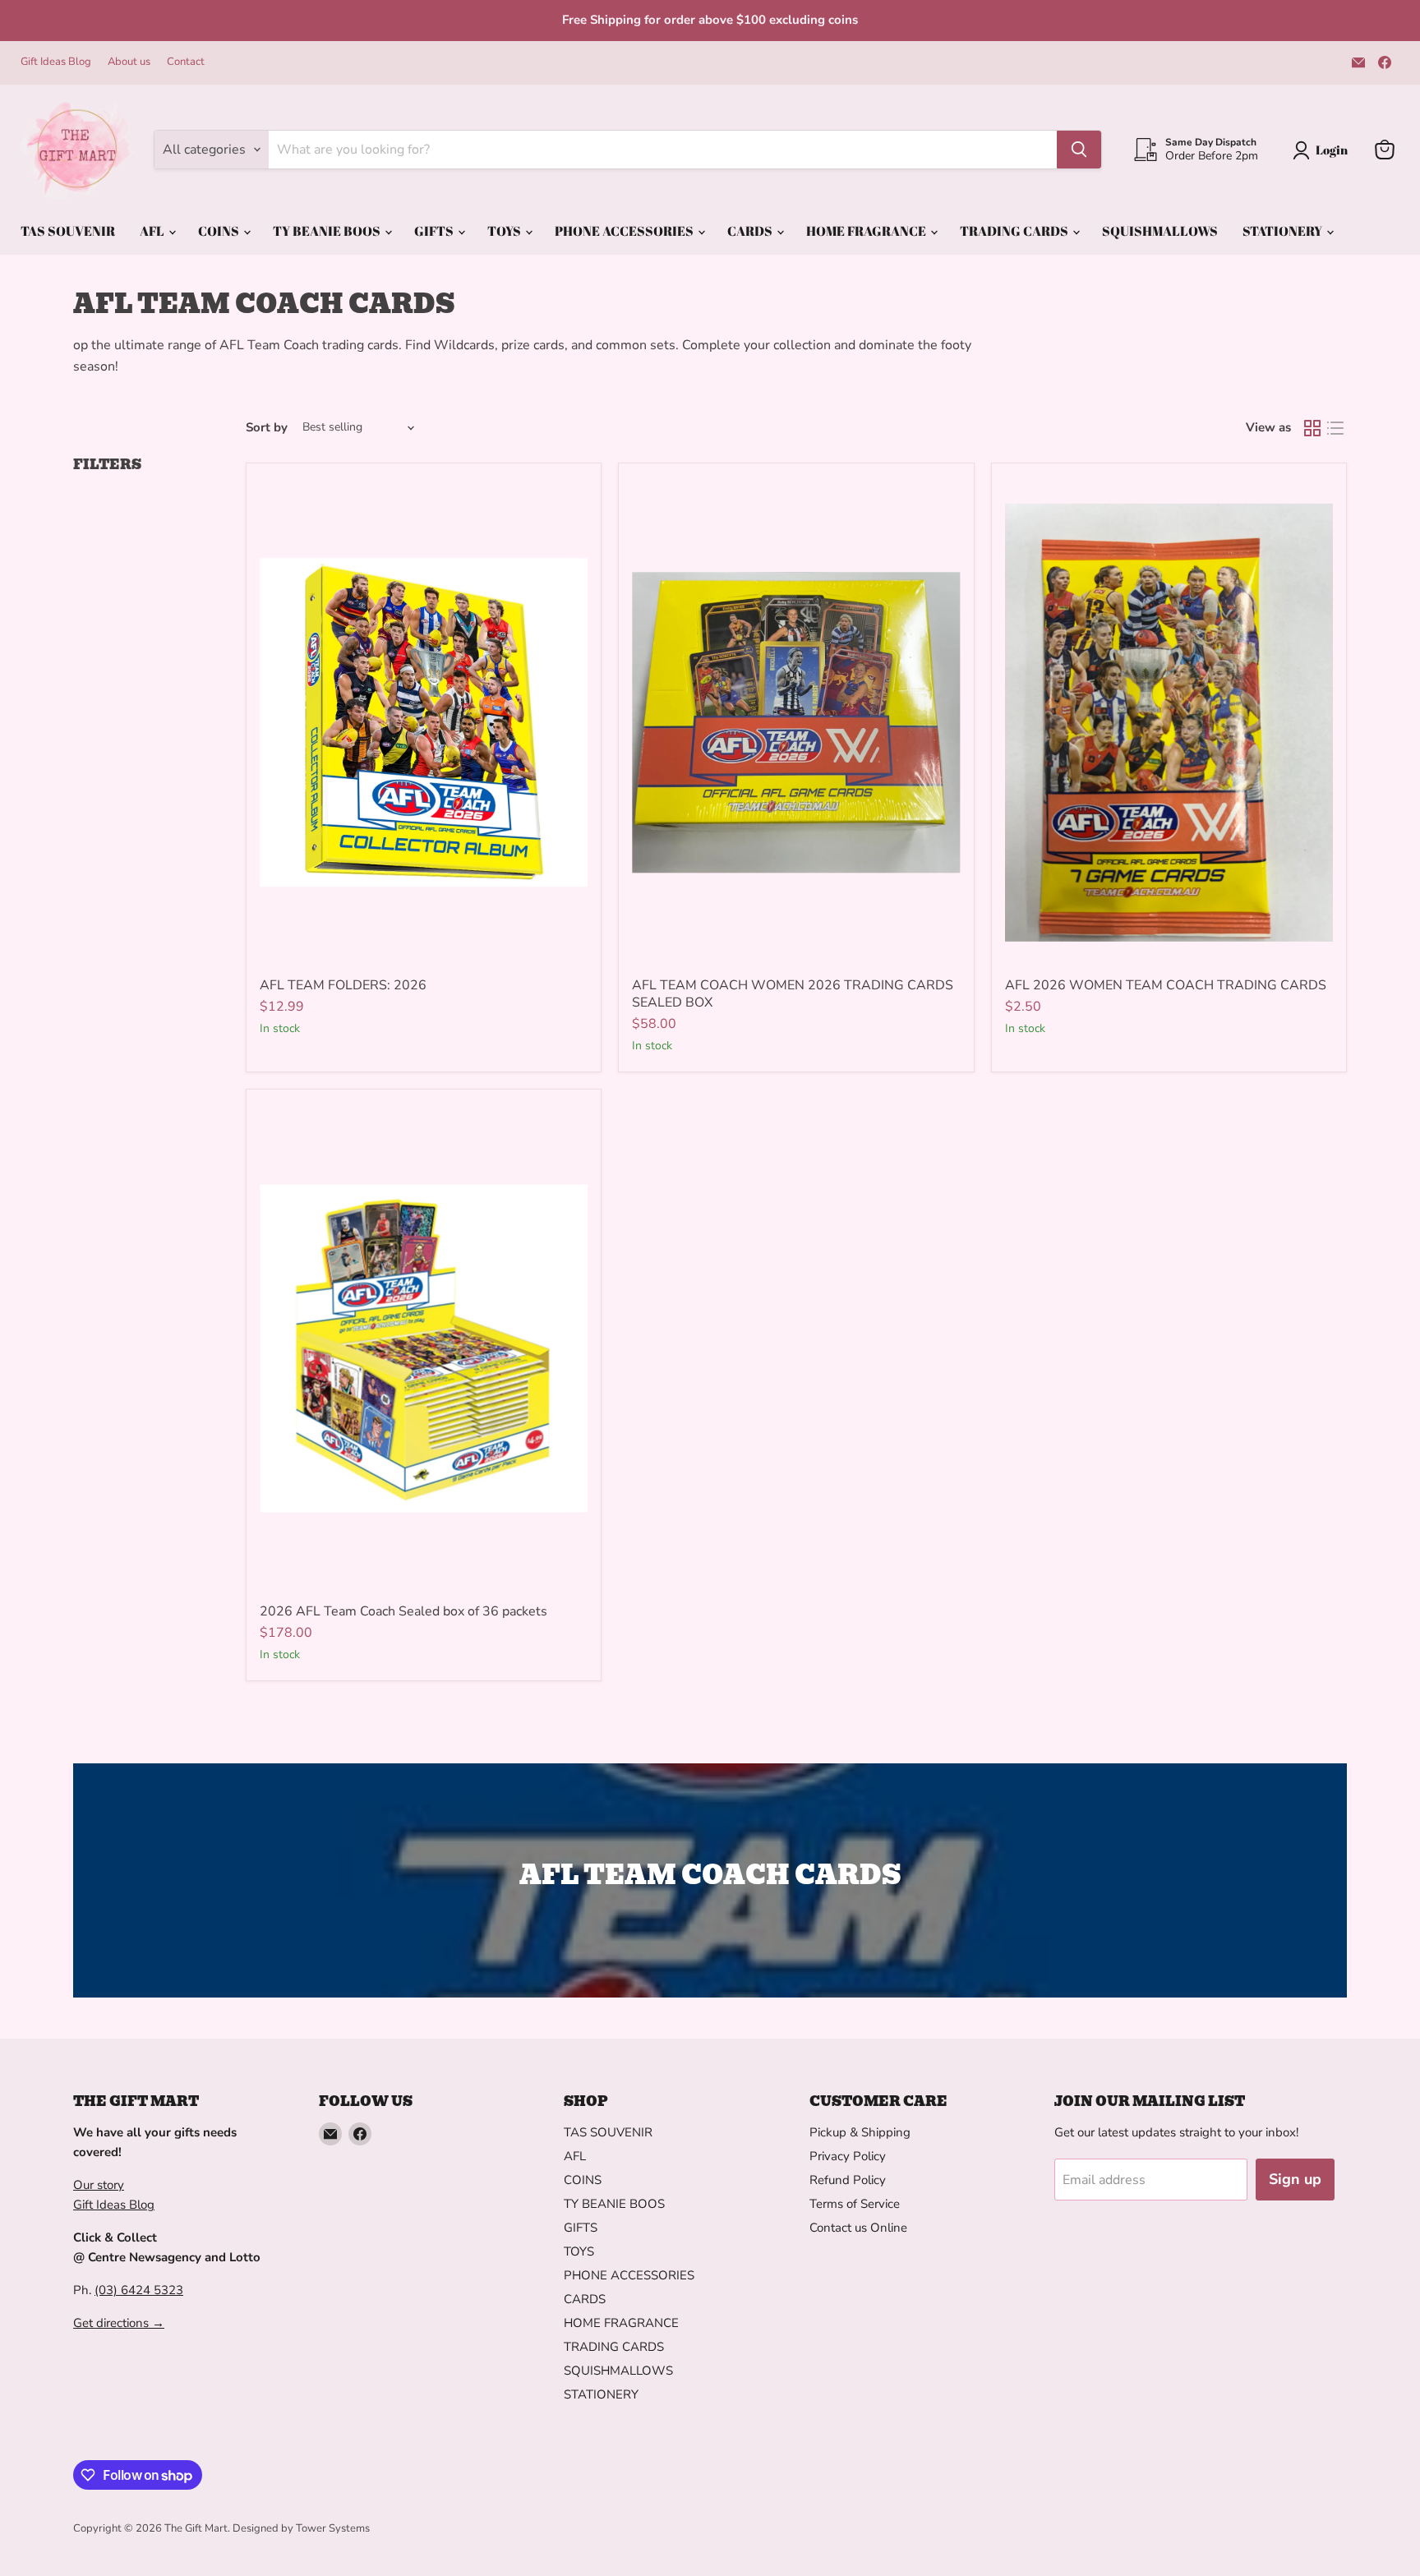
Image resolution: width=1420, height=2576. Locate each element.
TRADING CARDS (1015, 231)
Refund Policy (848, 2180)
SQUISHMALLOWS (1160, 231)
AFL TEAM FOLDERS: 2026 (343, 985)
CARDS (751, 231)
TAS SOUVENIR (68, 231)
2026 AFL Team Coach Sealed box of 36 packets (403, 1611)
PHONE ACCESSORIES (625, 231)
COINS (220, 231)
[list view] (1335, 428)
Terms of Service (855, 2204)
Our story (99, 2185)
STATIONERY (1284, 231)
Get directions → (119, 2323)
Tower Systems (333, 2528)
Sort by (267, 428)
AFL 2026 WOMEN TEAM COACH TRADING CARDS (1166, 985)
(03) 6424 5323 (139, 2290)
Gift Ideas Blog (56, 62)
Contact (186, 62)
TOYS (505, 231)
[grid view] (1312, 428)
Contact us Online (858, 2228)
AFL (153, 231)
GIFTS (435, 231)
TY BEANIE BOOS (328, 231)
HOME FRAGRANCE (867, 231)
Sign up (1295, 2179)
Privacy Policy (848, 2156)
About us (129, 62)
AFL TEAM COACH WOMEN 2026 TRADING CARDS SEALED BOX (793, 994)
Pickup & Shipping (860, 2132)
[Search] (1079, 150)
